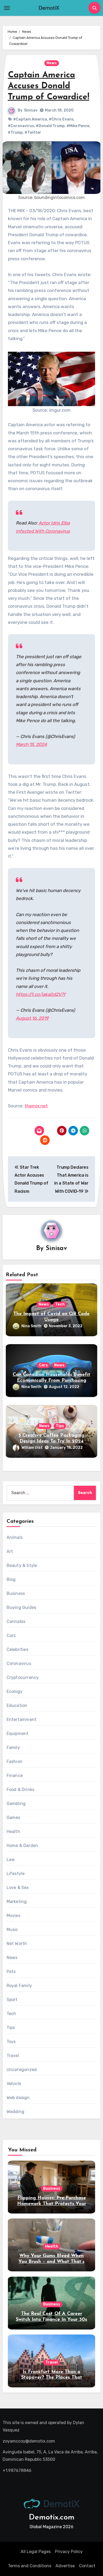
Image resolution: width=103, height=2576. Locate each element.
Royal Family (19, 1986)
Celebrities (17, 1649)
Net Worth (17, 1944)
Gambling (16, 1804)
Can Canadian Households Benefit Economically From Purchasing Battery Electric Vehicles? (51, 1380)
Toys (11, 2042)
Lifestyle (16, 1874)
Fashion (15, 1762)
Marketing (17, 1902)
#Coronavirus (21, 126)
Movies (13, 1916)
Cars (43, 1365)
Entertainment (22, 1719)
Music (12, 1930)
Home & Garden (22, 1846)
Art (10, 1551)
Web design (18, 2098)
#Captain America (30, 119)
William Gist (32, 1448)
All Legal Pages (36, 2552)
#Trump (15, 133)
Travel (13, 2056)
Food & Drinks (21, 1790)
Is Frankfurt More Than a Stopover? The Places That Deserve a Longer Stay (52, 2378)
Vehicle (14, 2084)
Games (13, 1818)
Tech (60, 1304)
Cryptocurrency (23, 1677)
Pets (11, 1972)
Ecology (15, 1691)
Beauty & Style (22, 1565)
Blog (11, 1579)
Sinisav (31, 110)
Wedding (15, 2112)
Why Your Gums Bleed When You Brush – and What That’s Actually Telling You (51, 2262)
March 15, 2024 (31, 744)
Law (11, 1860)
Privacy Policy (69, 2552)
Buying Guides (22, 1607)
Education (17, 1705)
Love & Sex (18, 1888)
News (52, 63)
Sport (12, 2000)
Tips (60, 1426)
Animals (15, 1537)
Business (16, 1593)
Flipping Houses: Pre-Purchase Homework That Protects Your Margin (52, 2204)
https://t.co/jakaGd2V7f (41, 994)
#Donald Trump (50, 126)
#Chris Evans (61, 119)
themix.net (36, 1106)
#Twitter (33, 133)
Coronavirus (19, 1663)
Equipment (18, 1733)
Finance (15, 1776)
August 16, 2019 (32, 1018)
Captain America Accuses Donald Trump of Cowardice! (49, 86)
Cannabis (16, 1621)
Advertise (65, 2566)
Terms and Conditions (30, 2566)
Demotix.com (52, 2517)
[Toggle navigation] (7, 8)
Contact (87, 2566)
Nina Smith (31, 1326)
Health (13, 1832)
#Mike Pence (78, 126)
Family (13, 1747)
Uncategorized (22, 2070)
